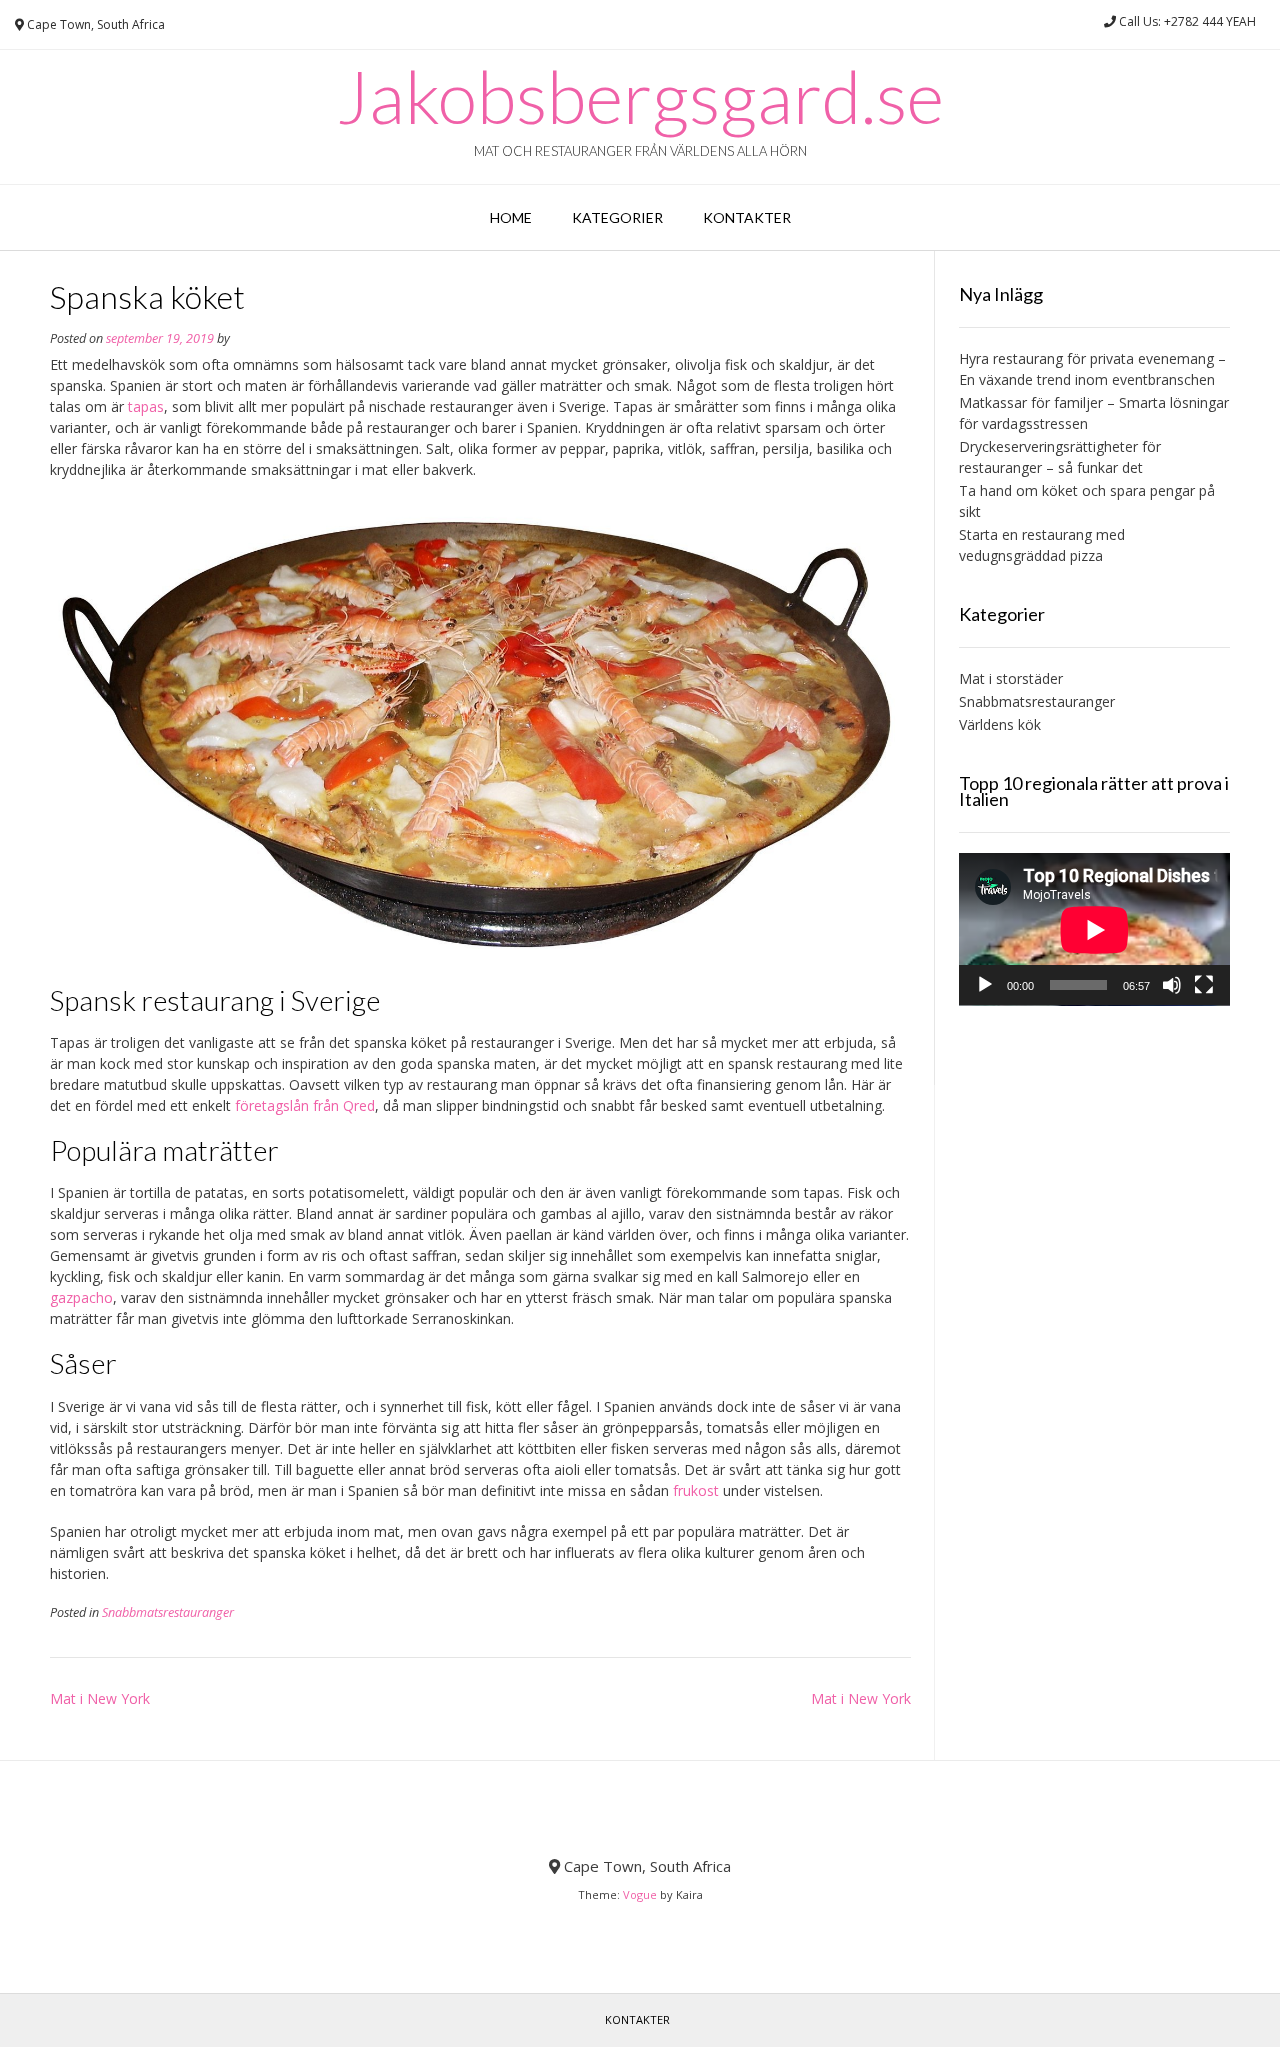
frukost (696, 1490)
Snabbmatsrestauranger (168, 1612)
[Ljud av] (1172, 985)
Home (511, 217)
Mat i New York (100, 1698)
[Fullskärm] (1204, 985)
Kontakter (747, 217)
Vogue (640, 1894)
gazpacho (81, 1297)
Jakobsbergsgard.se (640, 96)
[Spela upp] (985, 985)
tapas (146, 406)
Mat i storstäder (1011, 678)
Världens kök (1000, 724)
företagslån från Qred (305, 1105)
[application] (1094, 929)
